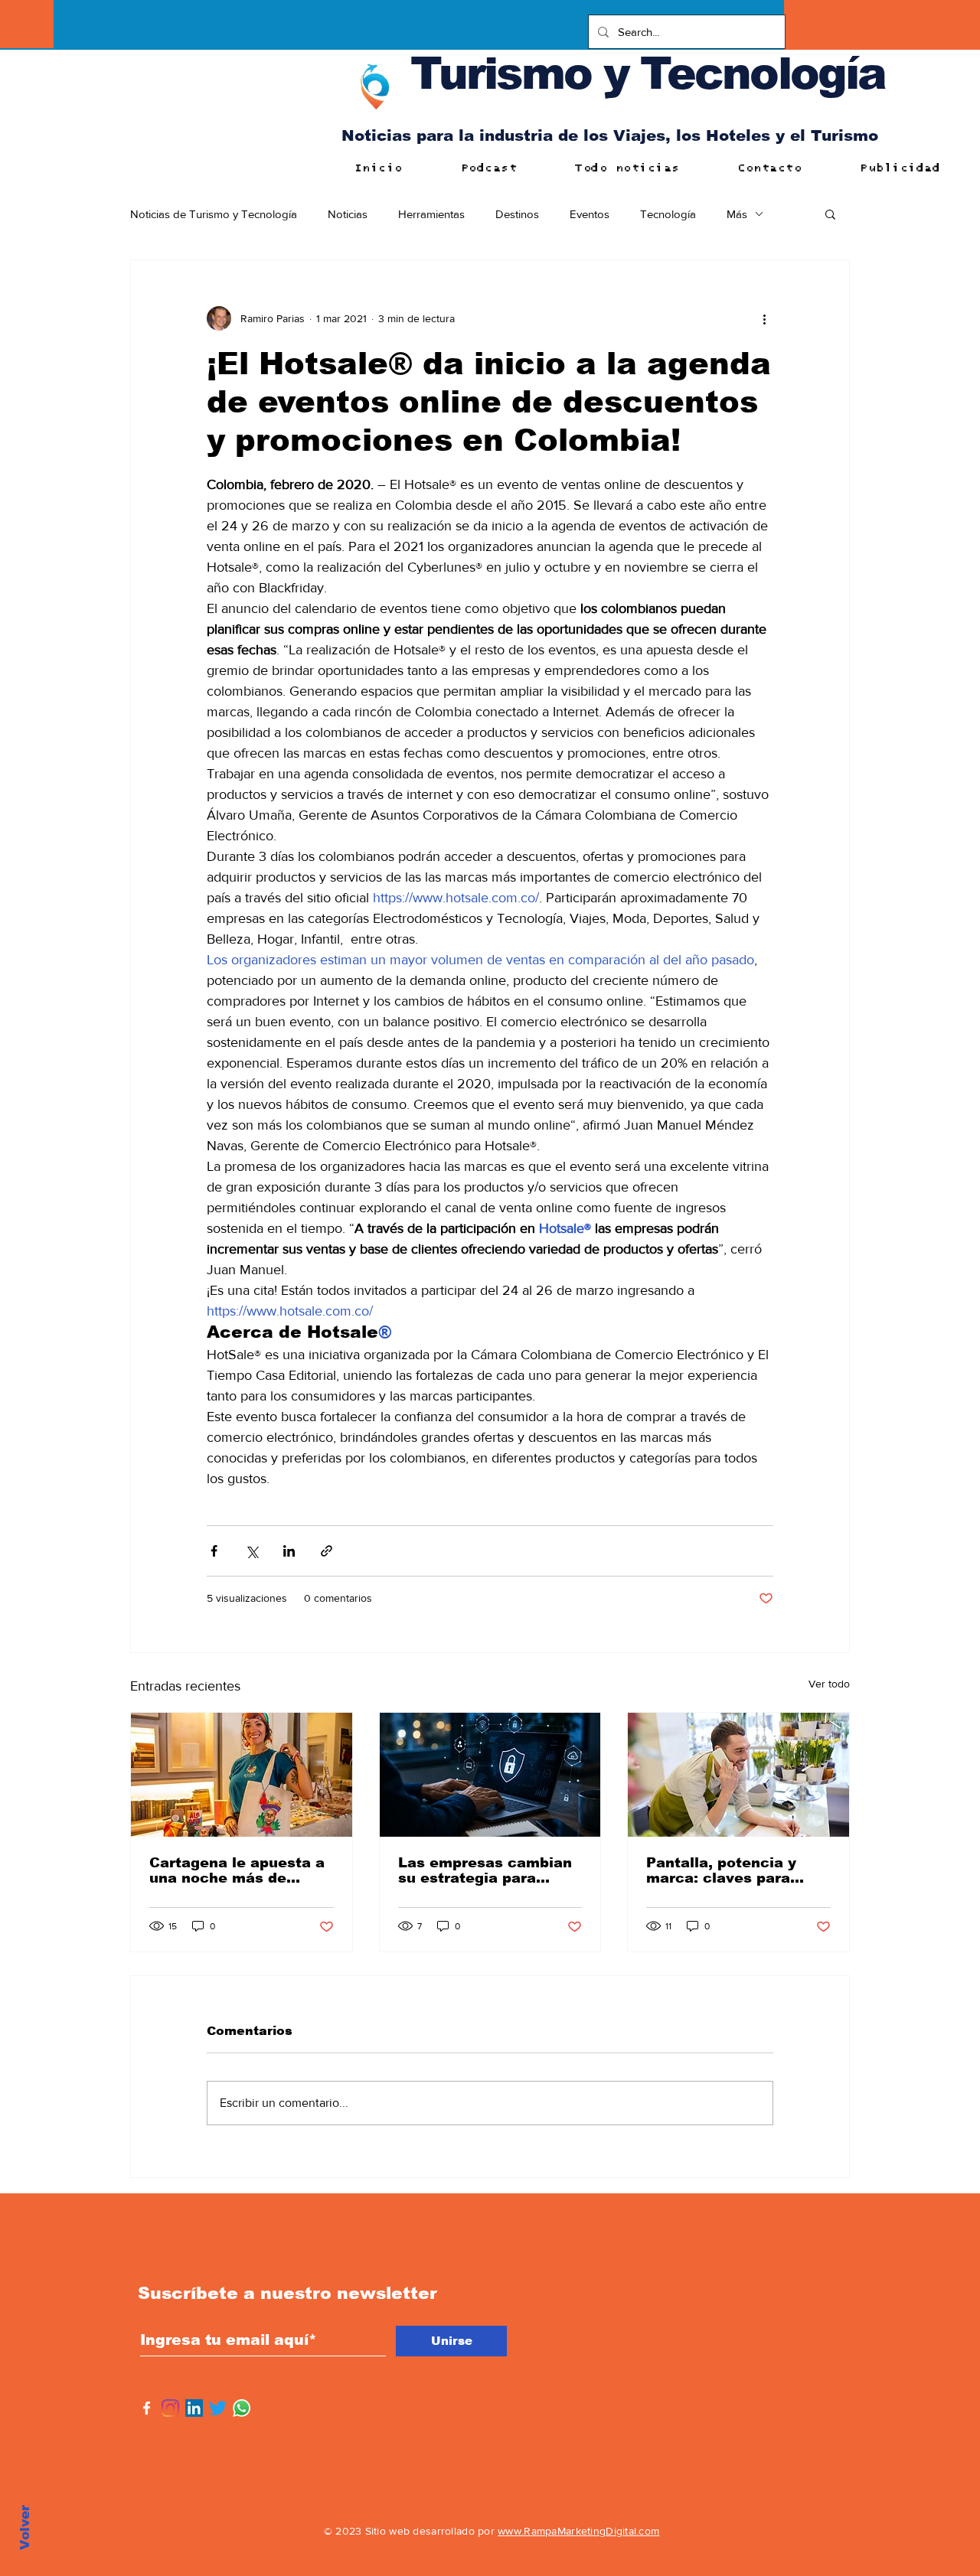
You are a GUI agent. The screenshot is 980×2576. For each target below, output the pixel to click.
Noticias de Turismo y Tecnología (214, 214)
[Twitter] (218, 2408)
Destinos (517, 214)
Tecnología (668, 214)
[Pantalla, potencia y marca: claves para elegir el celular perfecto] (738, 1775)
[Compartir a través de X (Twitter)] (252, 1551)
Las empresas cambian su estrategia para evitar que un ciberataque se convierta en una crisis (485, 1870)
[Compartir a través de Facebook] (214, 1551)
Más (737, 214)
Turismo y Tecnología (648, 73)
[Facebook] (147, 2408)
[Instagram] (170, 2408)
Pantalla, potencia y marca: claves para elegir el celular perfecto (721, 1870)
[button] (830, 214)
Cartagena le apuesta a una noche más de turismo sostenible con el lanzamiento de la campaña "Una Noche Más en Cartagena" (237, 1870)
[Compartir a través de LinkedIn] (289, 1551)
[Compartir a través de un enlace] (327, 1551)
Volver (25, 2527)
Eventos (590, 214)
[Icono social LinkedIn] (194, 2408)
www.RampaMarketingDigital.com (578, 2531)
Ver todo (829, 1684)
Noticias (348, 214)
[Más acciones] (764, 318)
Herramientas (431, 214)
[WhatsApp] (242, 2408)
